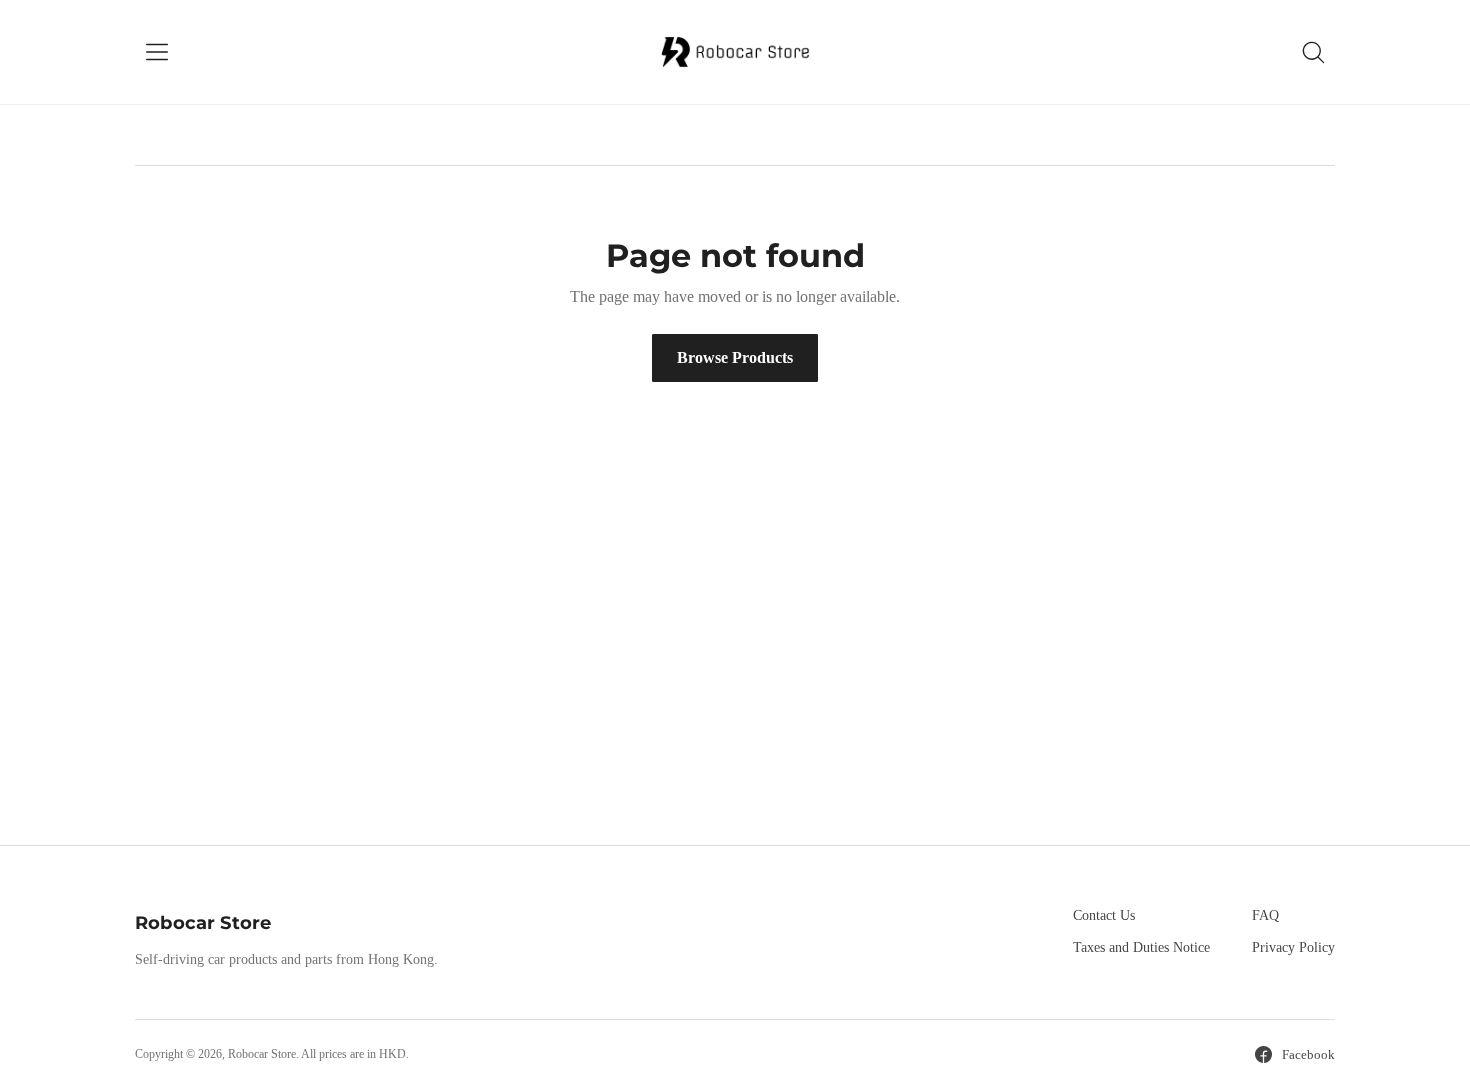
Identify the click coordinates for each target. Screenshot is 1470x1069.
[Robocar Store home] (735, 52)
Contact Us (1104, 915)
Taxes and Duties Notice (1141, 947)
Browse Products (735, 357)
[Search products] (1313, 52)
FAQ (1265, 915)
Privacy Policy (1293, 947)
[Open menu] (157, 52)
